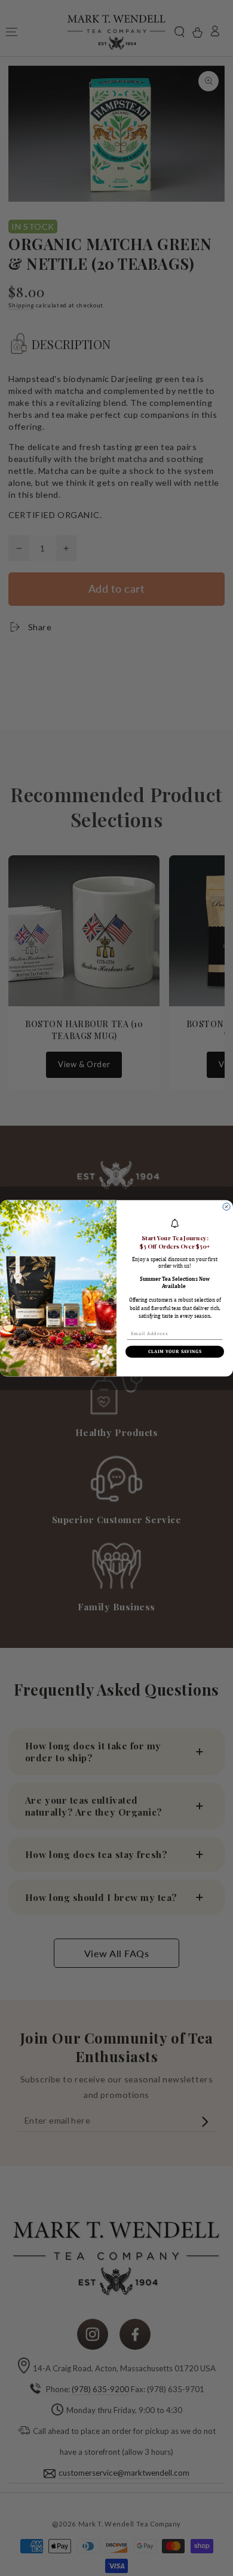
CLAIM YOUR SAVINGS (175, 1351)
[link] (175, 1223)
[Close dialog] (226, 1206)
